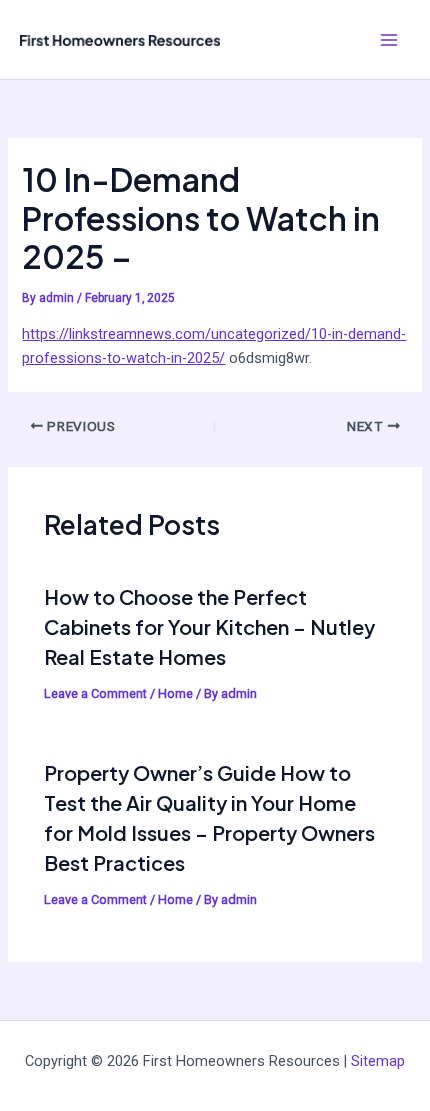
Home (175, 693)
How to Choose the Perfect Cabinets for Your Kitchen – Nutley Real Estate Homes (209, 626)
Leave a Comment (95, 693)
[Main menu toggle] (389, 40)
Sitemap (378, 1061)
